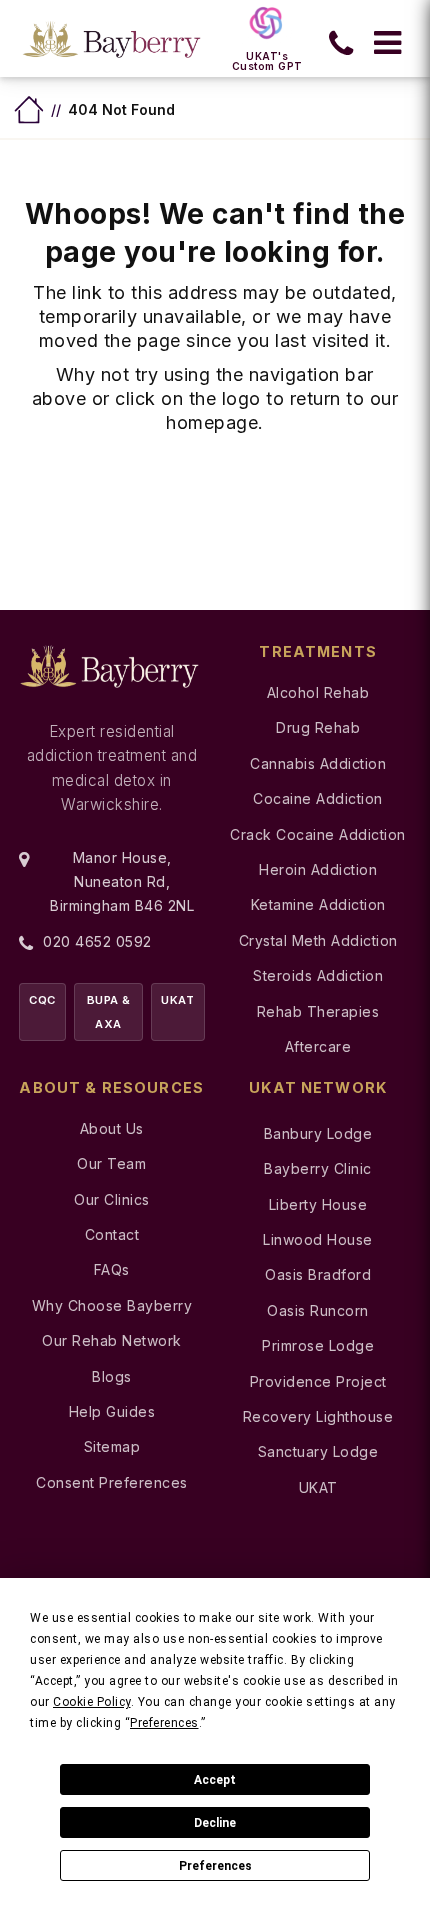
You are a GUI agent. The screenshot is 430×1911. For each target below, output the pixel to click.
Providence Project (318, 1381)
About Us (112, 1128)
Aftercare (318, 1046)
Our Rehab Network (112, 1340)
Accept (215, 1780)
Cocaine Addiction (318, 798)
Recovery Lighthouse (318, 1416)
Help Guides (112, 1411)
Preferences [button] (164, 1723)
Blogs (112, 1376)
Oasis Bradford (318, 1274)
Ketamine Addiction (318, 904)
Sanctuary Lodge (318, 1451)
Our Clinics (112, 1199)
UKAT (177, 1000)
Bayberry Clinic (318, 1168)
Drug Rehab (318, 727)
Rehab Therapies (318, 1011)
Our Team (111, 1163)
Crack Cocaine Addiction (318, 834)
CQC (42, 1000)
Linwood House (318, 1239)
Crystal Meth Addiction (318, 940)
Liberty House (318, 1204)
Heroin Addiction (318, 869)
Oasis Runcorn (318, 1310)
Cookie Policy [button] (92, 1702)
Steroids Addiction (318, 975)
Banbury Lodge (318, 1133)
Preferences (215, 1866)
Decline (215, 1823)
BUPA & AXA (109, 1012)
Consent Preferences (112, 1482)
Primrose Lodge (318, 1345)
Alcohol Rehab (318, 692)
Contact (112, 1234)
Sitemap (112, 1446)
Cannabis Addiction (318, 763)
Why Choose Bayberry (112, 1305)
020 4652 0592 (97, 941)
